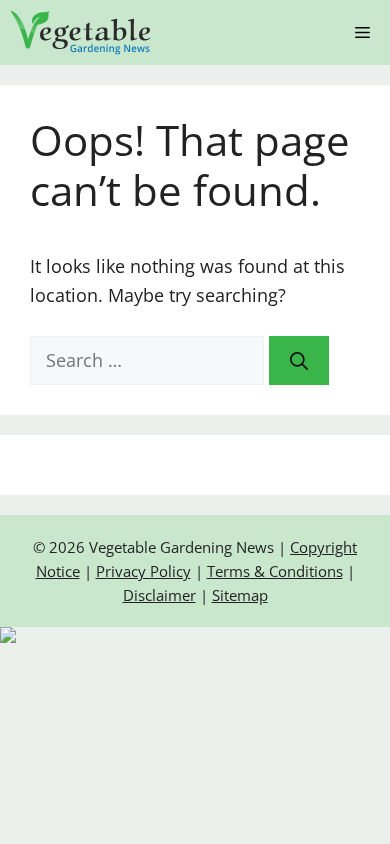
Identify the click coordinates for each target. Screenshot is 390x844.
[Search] (299, 360)
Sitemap (240, 595)
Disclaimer (159, 595)
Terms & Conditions (275, 571)
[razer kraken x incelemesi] (195, 635)
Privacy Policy (143, 571)
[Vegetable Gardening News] (81, 32)
